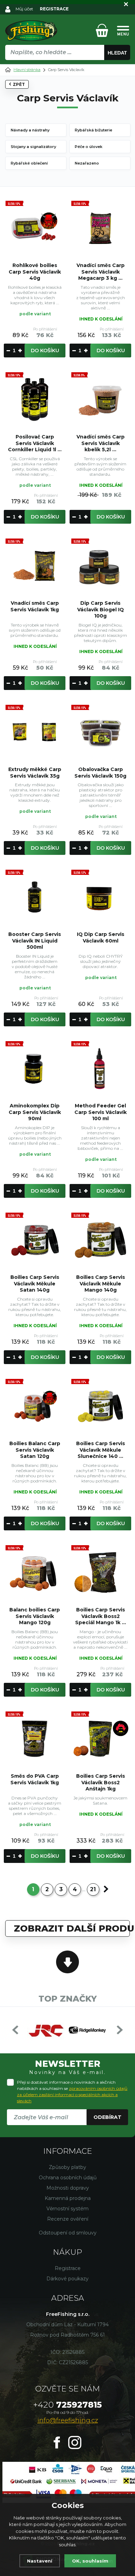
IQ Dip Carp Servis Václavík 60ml (101, 937)
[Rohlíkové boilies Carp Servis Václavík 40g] (35, 228)
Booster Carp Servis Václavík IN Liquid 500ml (35, 940)
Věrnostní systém (67, 2209)
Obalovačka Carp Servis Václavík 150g (100, 772)
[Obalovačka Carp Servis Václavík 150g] (100, 732)
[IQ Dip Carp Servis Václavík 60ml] (100, 897)
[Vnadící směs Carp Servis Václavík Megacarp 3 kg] (100, 228)
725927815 (67, 2405)
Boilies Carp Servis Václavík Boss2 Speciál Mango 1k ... (101, 1616)
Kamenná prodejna (68, 2198)
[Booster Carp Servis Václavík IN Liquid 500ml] (35, 897)
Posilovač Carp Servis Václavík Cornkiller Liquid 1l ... (35, 443)
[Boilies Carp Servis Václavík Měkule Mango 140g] (100, 1240)
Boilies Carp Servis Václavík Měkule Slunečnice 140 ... (101, 1450)
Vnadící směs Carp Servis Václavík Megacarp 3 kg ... (101, 272)
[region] (67, 67)
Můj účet (24, 9)
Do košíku (45, 351)
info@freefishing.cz (68, 2420)
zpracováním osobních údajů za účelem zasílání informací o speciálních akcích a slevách (72, 2095)
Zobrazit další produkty (72, 1928)
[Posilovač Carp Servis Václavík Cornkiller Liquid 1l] (35, 399)
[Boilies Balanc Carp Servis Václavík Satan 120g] (35, 1406)
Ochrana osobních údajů (68, 2178)
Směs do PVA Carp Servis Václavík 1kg (35, 1779)
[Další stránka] (106, 1889)
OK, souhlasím (90, 2561)
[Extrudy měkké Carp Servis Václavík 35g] (35, 732)
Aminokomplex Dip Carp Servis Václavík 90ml (35, 1112)
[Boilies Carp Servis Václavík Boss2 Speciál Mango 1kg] (100, 1572)
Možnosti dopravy (68, 2188)
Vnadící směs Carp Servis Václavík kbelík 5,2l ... (101, 443)
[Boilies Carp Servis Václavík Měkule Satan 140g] (35, 1240)
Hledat (117, 53)
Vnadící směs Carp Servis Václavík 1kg (35, 606)
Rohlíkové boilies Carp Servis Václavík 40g (35, 272)
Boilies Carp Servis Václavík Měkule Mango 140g (101, 1283)
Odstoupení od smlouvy (68, 2233)
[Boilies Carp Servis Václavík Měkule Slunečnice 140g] (100, 1406)
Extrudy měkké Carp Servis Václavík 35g (35, 772)
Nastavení (40, 2561)
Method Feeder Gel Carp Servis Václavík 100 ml (101, 1112)
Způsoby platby (67, 2167)
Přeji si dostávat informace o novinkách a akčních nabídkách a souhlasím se (72, 2091)
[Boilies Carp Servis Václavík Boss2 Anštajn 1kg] (100, 1739)
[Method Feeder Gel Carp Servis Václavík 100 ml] (100, 1068)
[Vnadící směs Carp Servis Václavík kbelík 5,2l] (100, 399)
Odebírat (107, 2117)
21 (93, 1889)
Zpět (19, 84)
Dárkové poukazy (67, 2279)
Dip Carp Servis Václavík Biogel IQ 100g (101, 609)
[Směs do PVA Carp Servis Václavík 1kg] (35, 1739)
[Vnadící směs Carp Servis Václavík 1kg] (35, 566)
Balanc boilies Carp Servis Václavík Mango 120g (35, 1616)
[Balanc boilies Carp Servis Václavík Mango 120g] (35, 1572)
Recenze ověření (68, 2219)
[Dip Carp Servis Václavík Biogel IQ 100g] (100, 566)
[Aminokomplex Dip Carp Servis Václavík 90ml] (35, 1068)
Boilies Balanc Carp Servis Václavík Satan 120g (35, 1450)
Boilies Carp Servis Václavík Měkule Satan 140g (35, 1283)
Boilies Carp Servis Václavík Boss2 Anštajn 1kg (101, 1782)
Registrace (68, 2268)
